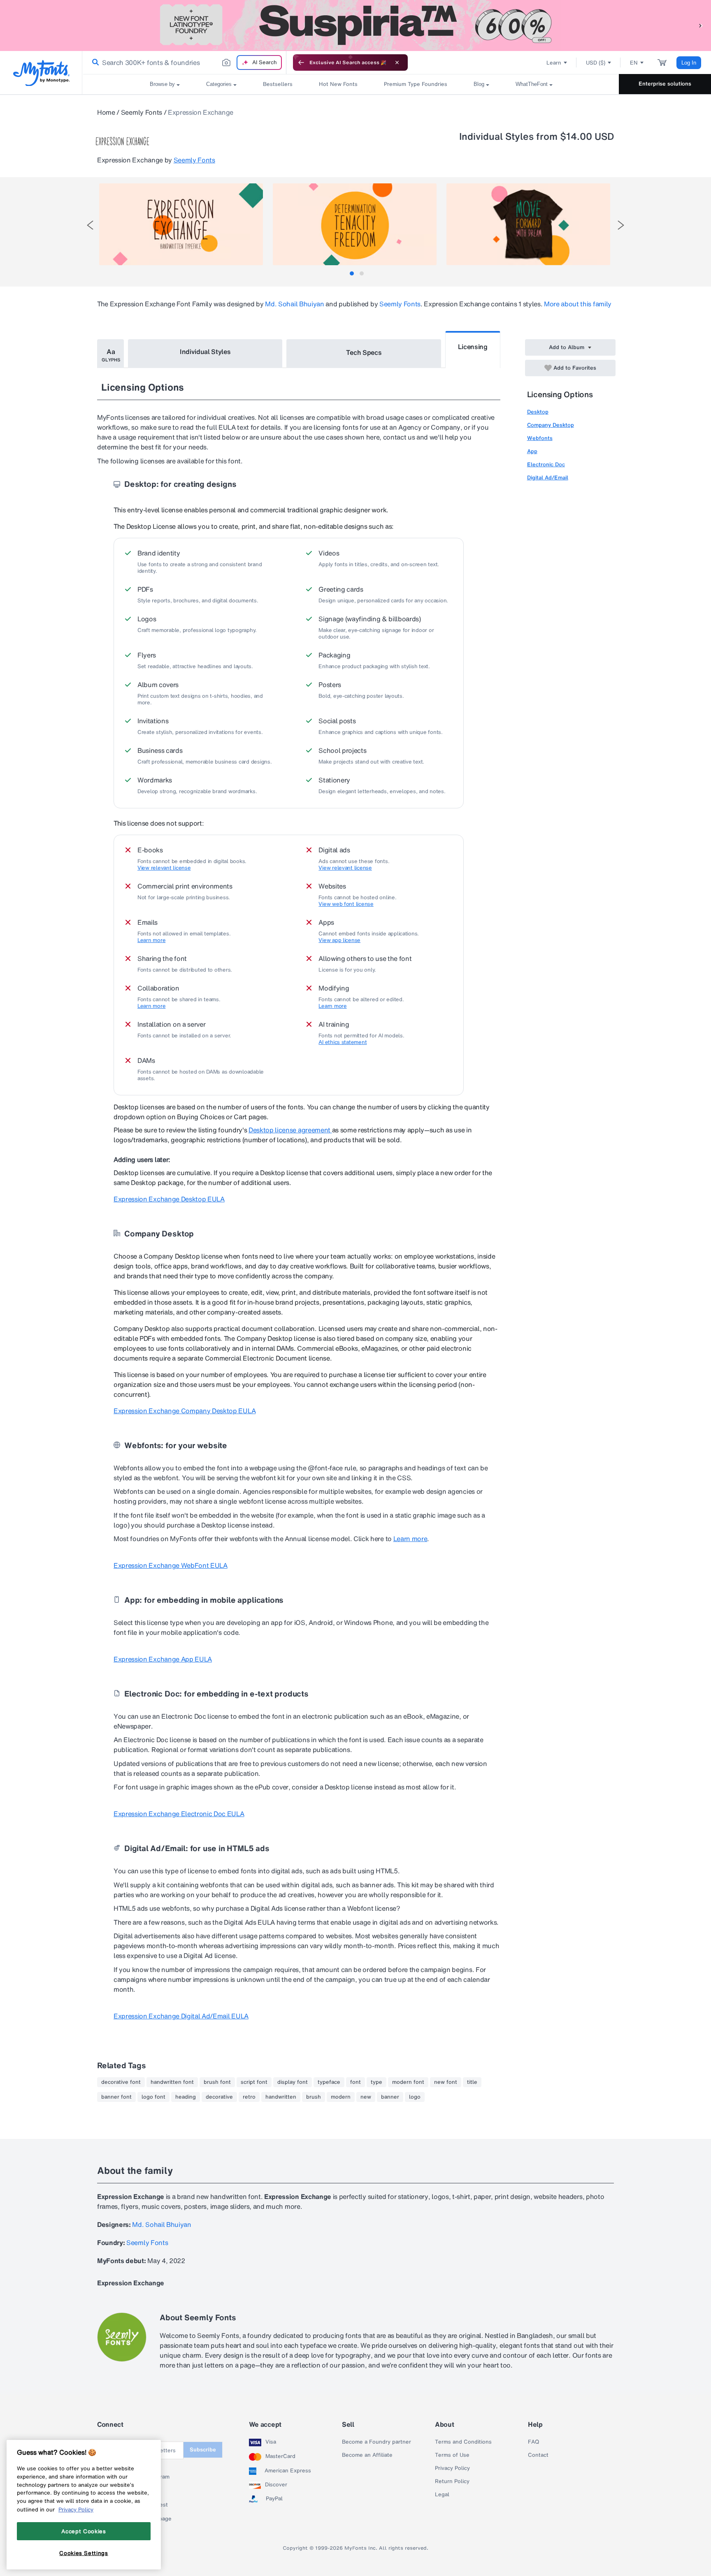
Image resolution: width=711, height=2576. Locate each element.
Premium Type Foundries (416, 84)
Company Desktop (551, 425)
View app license (339, 940)
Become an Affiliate (367, 2455)
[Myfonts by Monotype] (41, 73)
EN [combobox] (634, 63)
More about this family (578, 304)
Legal (442, 2495)
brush (314, 2097)
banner (390, 2097)
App (532, 451)
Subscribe (203, 2450)
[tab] (352, 273)
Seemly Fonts (142, 112)
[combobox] (184, 62)
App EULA (163, 1659)
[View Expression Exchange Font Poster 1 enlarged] (181, 224)
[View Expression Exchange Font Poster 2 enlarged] (355, 224)
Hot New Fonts (338, 84)
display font (293, 2082)
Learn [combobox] (554, 63)
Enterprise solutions (665, 84)
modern (341, 2097)
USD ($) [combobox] (596, 63)
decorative (219, 2097)
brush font (217, 2082)
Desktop (538, 412)
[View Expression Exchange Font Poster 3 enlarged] (528, 224)
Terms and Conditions (463, 2442)
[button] (701, 25)
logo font (153, 2097)
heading (186, 2097)
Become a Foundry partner (376, 2442)
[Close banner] (397, 62)
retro (249, 2097)
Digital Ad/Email (548, 478)
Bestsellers (278, 84)
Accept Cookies (84, 2531)
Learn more (151, 940)
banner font (116, 2097)
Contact (538, 2455)
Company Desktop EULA (185, 1411)
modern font (408, 2082)
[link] (94, 62)
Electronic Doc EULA (179, 1814)
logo (415, 2097)
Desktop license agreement (290, 1130)
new (366, 2097)
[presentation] (90, 225)
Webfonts (540, 438)
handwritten (281, 2097)
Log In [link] (689, 63)
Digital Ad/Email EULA (181, 2016)
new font (446, 2082)
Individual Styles (205, 352)
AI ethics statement (343, 1042)
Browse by (162, 84)
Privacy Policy (452, 2468)
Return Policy (452, 2481)
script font (254, 2082)
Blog (479, 84)
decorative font (121, 2082)
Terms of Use (452, 2455)
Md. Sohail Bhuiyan (294, 304)
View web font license (346, 904)
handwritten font (172, 2082)
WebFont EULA (171, 1565)
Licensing (473, 347)
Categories (219, 84)
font (355, 2082)
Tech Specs (364, 352)
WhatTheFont (532, 84)
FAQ (533, 2442)
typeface (329, 2082)
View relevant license (164, 868)
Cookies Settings (84, 2553)
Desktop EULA (169, 1199)
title (472, 2082)
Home (106, 112)
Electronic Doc (546, 464)
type (376, 2082)
